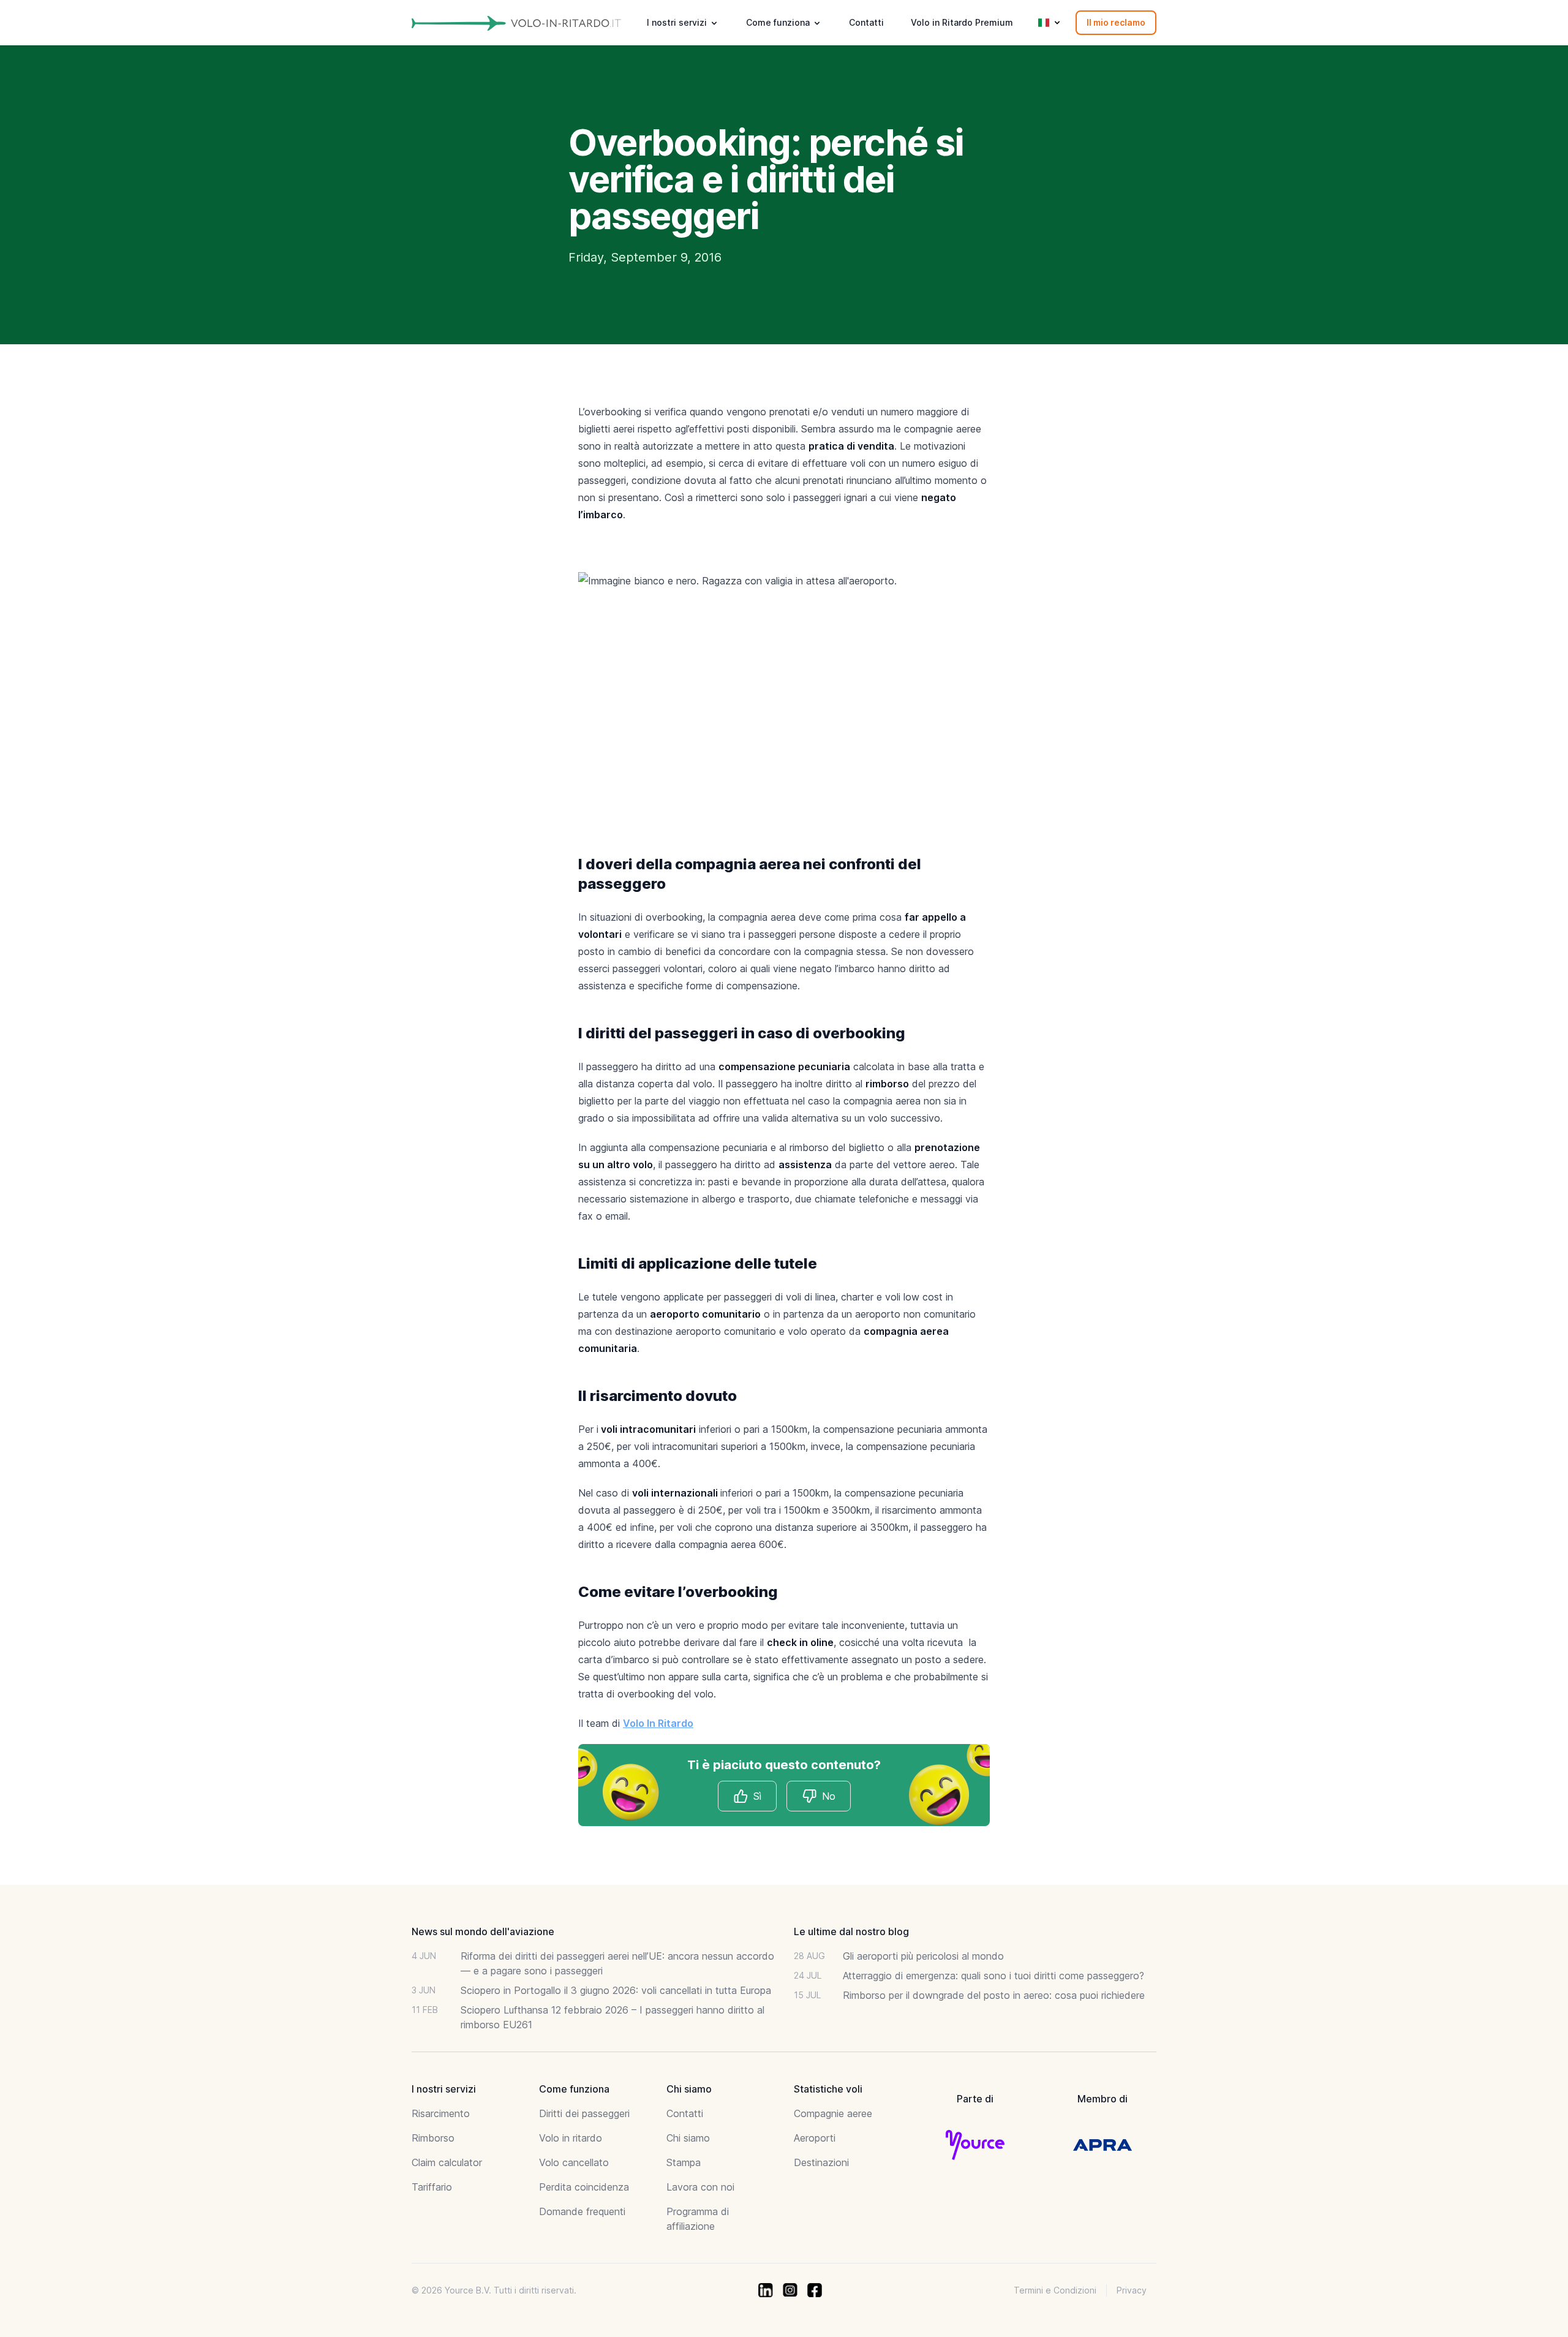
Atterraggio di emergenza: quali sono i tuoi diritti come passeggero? (993, 1976)
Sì (757, 1796)
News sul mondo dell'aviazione (483, 1931)
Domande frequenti (582, 2211)
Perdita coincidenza (584, 2187)
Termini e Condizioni (1055, 2290)
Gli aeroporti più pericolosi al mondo (923, 1956)
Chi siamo (688, 2138)
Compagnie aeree (833, 2113)
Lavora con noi (700, 2187)
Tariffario (432, 2187)
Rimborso (433, 2138)
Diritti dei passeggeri (584, 2113)
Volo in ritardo (571, 2138)
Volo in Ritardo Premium (962, 22)
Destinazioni (821, 2162)
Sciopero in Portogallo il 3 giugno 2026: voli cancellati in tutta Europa (616, 1990)
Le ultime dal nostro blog (851, 1931)
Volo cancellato (574, 2162)
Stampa (684, 2162)
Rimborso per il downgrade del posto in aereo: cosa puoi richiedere (994, 1995)
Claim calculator (447, 2162)
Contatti (866, 22)
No (829, 1796)
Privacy (1132, 2290)
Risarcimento (441, 2113)
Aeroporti (815, 2138)
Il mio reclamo (1116, 22)
